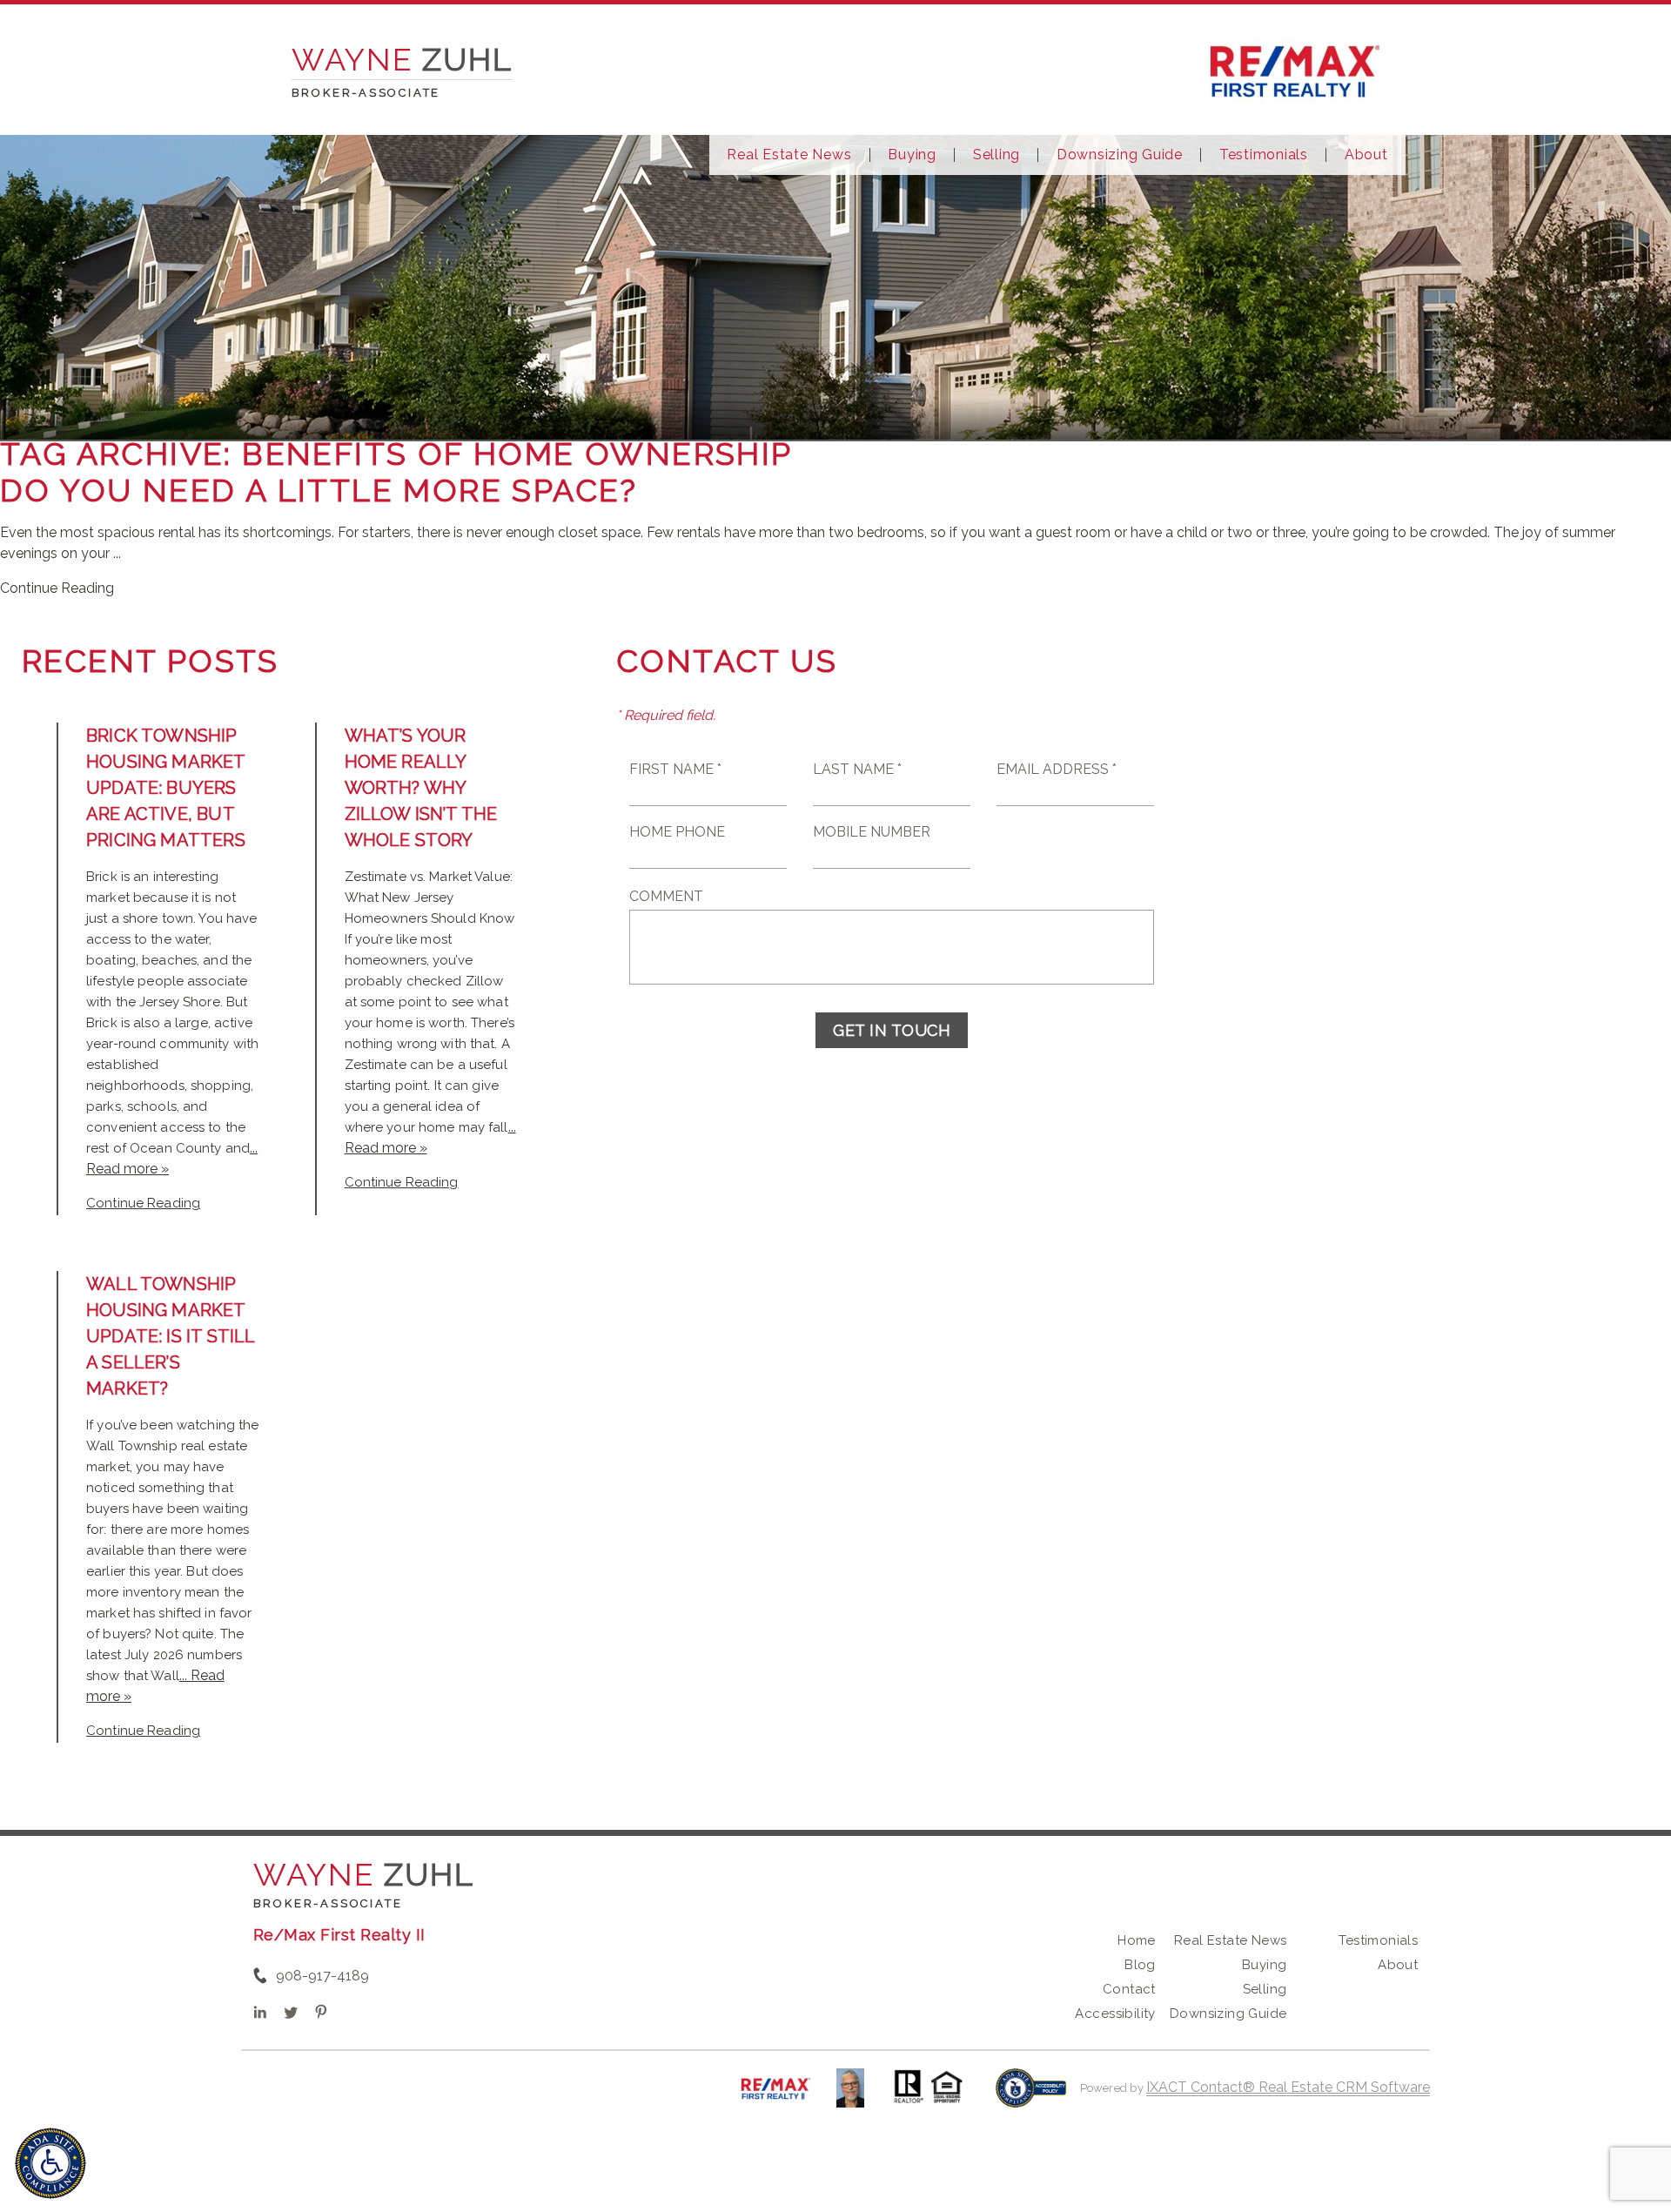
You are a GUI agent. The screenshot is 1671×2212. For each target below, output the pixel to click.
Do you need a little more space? (319, 490)
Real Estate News (789, 155)
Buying (912, 155)
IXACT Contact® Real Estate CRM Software (1288, 2087)
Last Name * (857, 769)
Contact (1129, 1989)
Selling (997, 155)
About (1366, 155)
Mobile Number (872, 832)
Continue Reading (57, 588)
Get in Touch (892, 1030)
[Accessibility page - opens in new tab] (1031, 2097)
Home (1137, 1940)
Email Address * (1057, 769)
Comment (666, 896)
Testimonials (1264, 155)
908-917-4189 (322, 1976)
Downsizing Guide (1120, 155)
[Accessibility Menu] (50, 2163)
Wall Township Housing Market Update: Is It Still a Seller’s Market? (170, 1336)
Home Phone (677, 832)
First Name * (675, 769)
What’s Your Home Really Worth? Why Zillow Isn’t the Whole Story (421, 788)
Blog (1140, 1965)
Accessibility (1115, 2014)
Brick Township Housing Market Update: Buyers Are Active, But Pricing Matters (166, 788)
